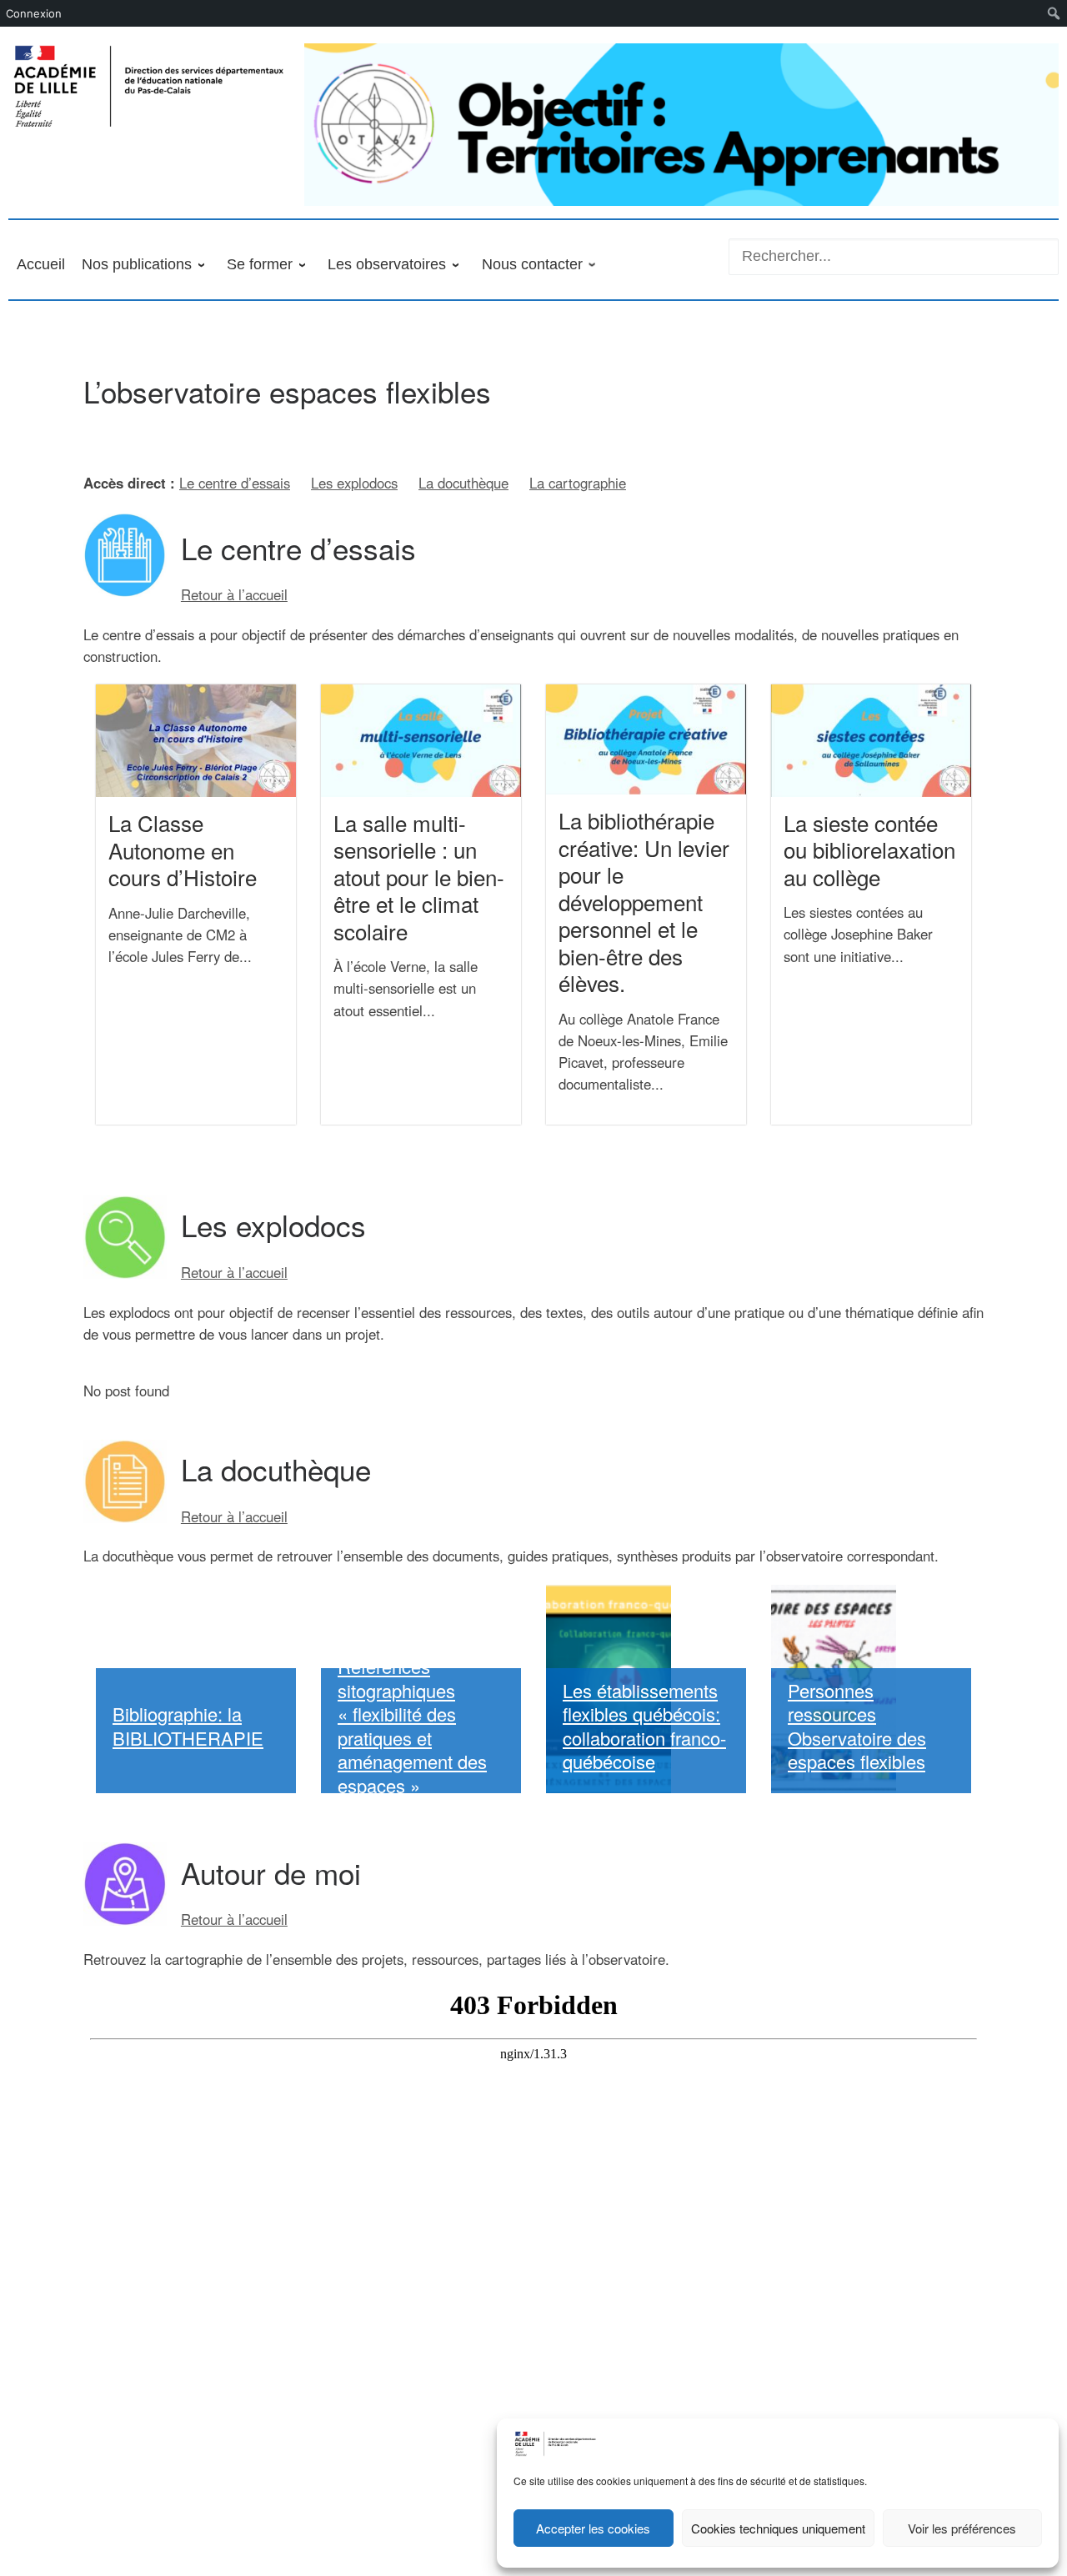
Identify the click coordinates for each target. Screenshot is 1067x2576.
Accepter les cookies (593, 2528)
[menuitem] (1054, 13)
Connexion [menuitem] (34, 13)
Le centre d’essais (235, 483)
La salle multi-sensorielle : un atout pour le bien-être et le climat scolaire (419, 877)
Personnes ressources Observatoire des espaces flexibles (857, 1726)
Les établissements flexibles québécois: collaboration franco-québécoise (644, 1726)
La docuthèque (463, 483)
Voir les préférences (962, 2528)
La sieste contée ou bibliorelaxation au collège (869, 849)
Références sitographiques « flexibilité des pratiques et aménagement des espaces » (412, 1726)
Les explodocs (354, 483)
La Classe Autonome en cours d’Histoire (183, 849)
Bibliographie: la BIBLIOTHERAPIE (188, 1726)
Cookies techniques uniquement (778, 2528)
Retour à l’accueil (234, 594)
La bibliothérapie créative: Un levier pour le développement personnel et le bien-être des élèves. (644, 901)
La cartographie (578, 483)
